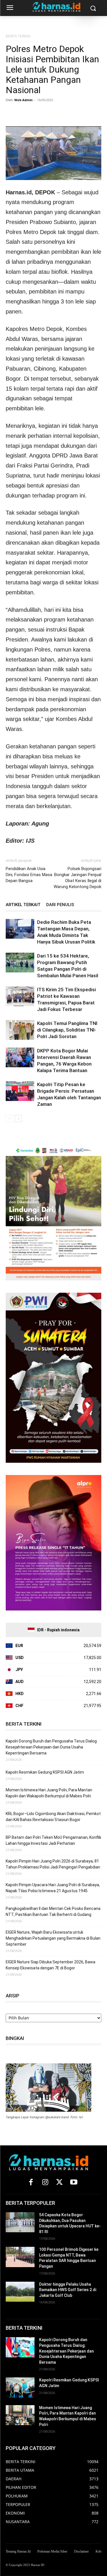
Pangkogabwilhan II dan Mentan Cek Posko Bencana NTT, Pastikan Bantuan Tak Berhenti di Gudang (53, 1911)
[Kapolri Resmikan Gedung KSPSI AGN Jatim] (20, 2387)
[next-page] (18, 1119)
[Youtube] (74, 2183)
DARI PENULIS (60, 905)
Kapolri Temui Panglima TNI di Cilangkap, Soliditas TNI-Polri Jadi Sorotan (67, 1030)
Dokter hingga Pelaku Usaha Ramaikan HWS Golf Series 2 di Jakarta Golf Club (68, 2290)
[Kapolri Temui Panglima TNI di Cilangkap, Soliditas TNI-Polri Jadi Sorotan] (20, 1030)
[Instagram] (45, 2183)
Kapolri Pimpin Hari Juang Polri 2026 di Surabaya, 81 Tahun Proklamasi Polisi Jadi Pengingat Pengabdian (53, 1864)
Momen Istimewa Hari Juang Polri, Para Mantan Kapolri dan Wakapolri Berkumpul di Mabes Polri (49, 1793)
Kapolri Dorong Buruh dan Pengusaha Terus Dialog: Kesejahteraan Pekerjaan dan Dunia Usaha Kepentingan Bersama (52, 1747)
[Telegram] (64, 113)
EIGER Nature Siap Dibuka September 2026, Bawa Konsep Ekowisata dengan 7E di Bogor (51, 1965)
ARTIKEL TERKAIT (23, 905)
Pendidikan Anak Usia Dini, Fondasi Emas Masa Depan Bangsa (29, 875)
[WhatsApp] (38, 113)
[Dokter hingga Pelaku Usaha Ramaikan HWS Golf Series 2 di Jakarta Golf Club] (20, 2292)
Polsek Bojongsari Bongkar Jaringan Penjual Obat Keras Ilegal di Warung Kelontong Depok (77, 878)
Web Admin (23, 100)
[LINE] (77, 113)
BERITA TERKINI (18, 36)
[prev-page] (9, 1119)
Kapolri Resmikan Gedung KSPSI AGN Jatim (45, 1772)
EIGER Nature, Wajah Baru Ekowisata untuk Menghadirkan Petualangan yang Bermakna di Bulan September (53, 1938)
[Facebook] (11, 113)
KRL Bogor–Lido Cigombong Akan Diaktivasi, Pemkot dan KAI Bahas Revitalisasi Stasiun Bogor (53, 1817)
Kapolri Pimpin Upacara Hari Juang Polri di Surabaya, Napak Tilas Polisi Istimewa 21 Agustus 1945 (53, 1888)
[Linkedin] (51, 113)
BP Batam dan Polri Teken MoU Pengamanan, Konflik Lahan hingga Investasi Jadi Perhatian (53, 1840)
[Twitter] (25, 113)
